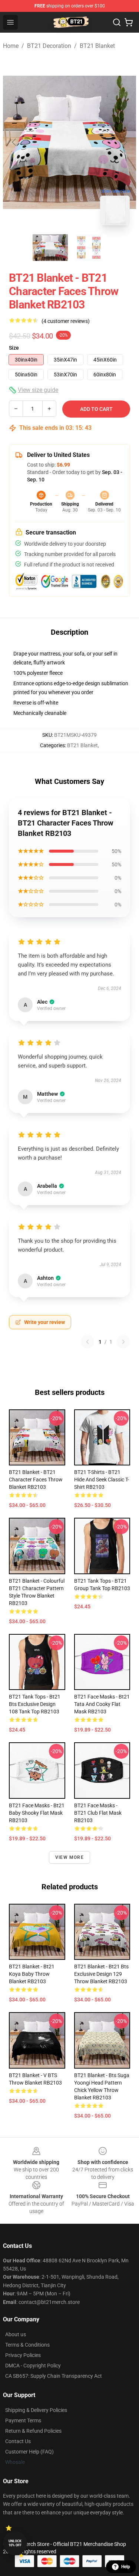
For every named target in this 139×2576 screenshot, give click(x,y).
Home (11, 46)
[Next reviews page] (123, 1342)
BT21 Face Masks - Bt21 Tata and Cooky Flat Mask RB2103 (102, 1704)
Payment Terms (23, 2420)
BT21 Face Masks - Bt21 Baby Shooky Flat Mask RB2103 (37, 1813)
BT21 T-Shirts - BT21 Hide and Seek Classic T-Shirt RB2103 (102, 1480)
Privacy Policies (23, 2355)
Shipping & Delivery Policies (36, 2410)
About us (16, 2334)
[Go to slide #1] (50, 248)
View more (69, 1857)
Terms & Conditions (27, 2345)
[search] (117, 22)
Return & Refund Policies (33, 2431)
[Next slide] (125, 142)
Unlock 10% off (15, 2543)
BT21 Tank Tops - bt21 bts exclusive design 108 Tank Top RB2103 (35, 1704)
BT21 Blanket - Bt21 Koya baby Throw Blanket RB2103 (32, 1974)
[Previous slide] (14, 142)
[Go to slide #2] (89, 248)
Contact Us (18, 2441)
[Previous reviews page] (87, 1342)
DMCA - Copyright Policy (33, 2366)
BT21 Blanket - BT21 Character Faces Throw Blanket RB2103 (36, 1480)
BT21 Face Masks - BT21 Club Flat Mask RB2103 (98, 1813)
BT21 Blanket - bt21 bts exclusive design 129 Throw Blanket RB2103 (101, 1974)
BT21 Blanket (97, 46)
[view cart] (129, 22)
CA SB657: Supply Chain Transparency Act (54, 2376)
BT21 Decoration (49, 46)
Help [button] (126, 2567)
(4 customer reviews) (66, 321)
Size (14, 348)
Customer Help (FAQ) (29, 2452)
